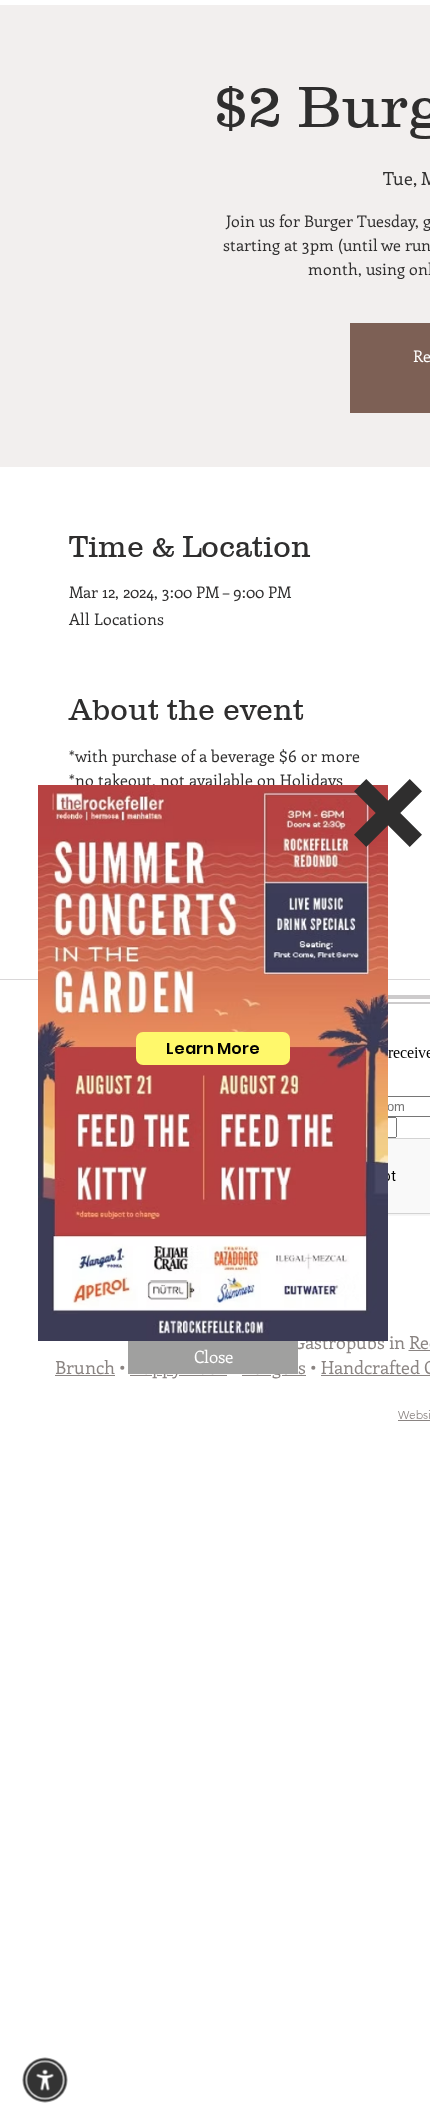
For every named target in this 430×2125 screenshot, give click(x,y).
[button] (213, 1357)
